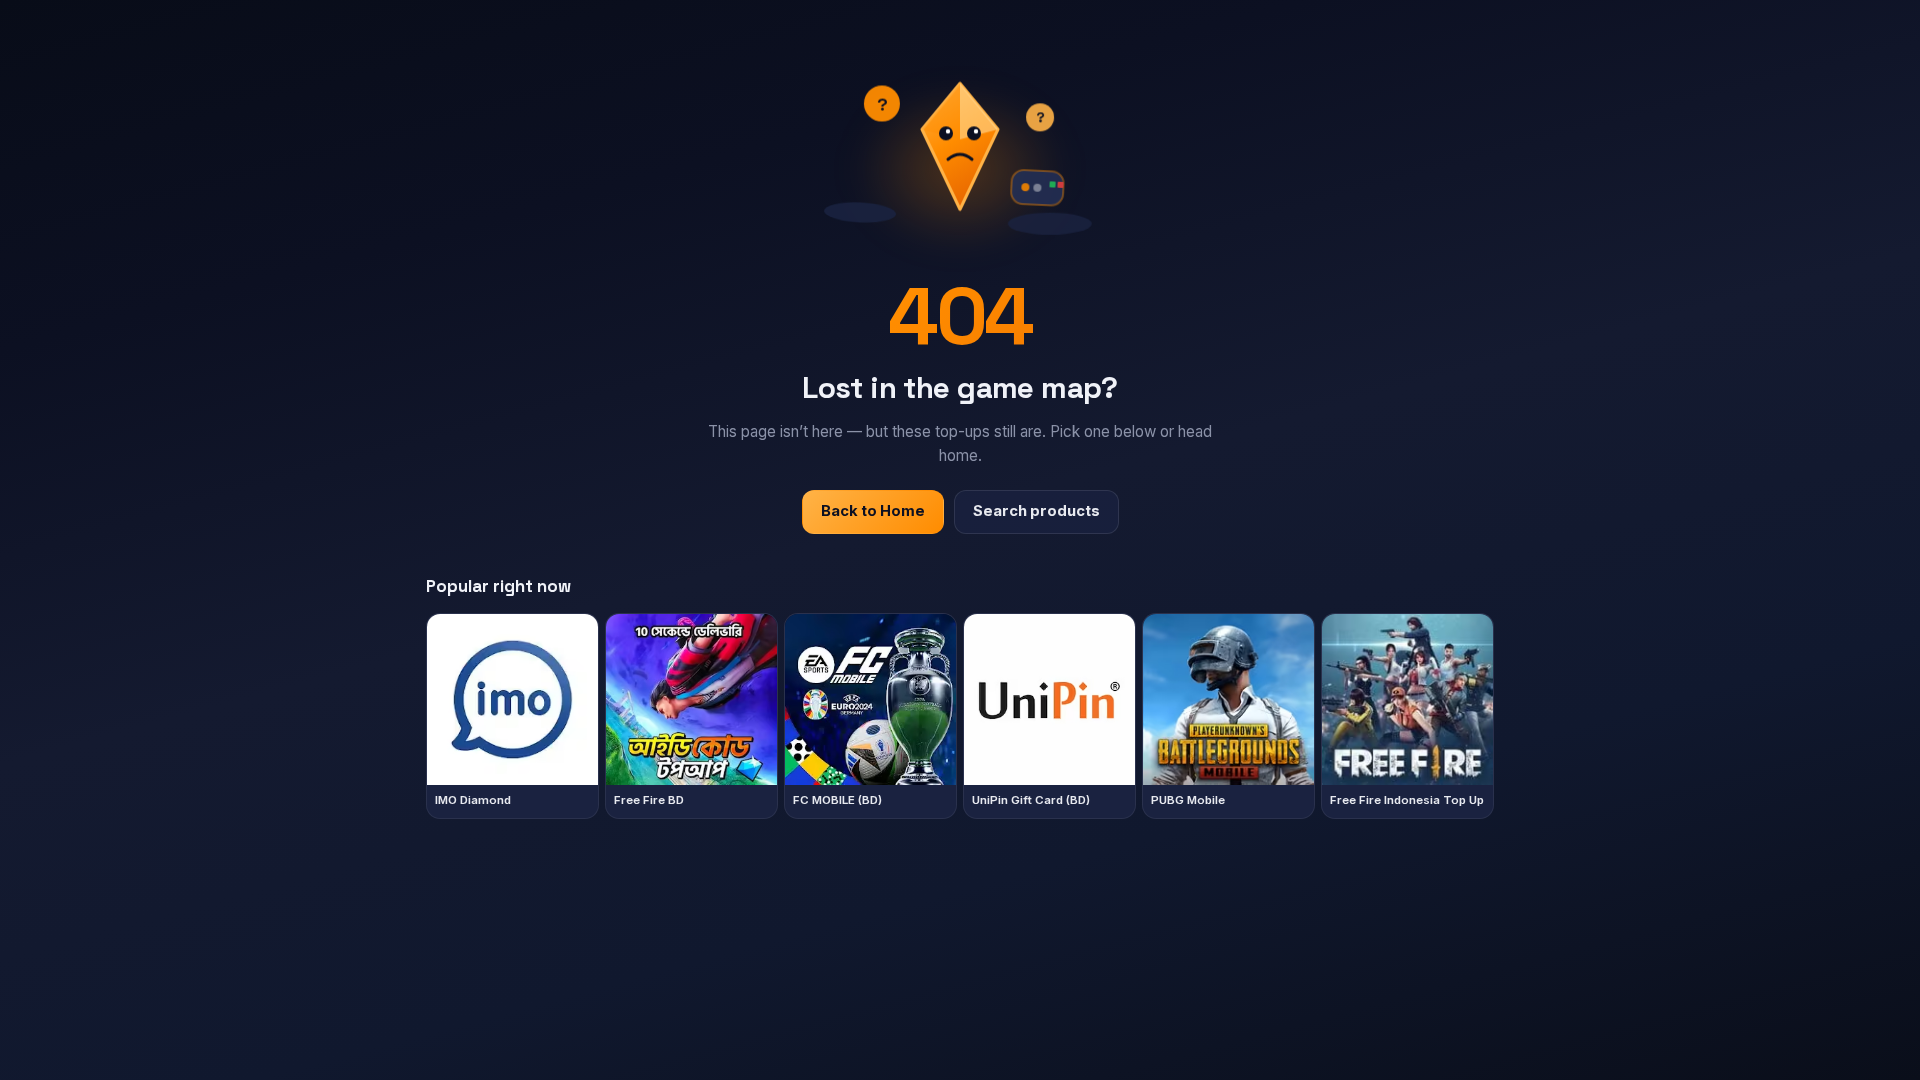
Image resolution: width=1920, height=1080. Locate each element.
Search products (1036, 511)
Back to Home (873, 511)
